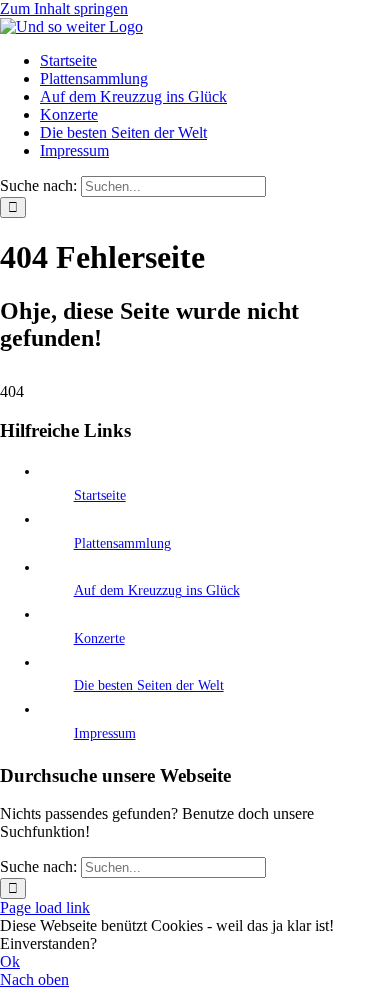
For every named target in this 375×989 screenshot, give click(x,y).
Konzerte (99, 638)
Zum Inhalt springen (64, 8)
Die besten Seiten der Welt (149, 685)
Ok (10, 961)
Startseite (100, 495)
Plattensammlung (122, 543)
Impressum (105, 733)
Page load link (45, 907)
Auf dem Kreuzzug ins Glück (157, 590)
